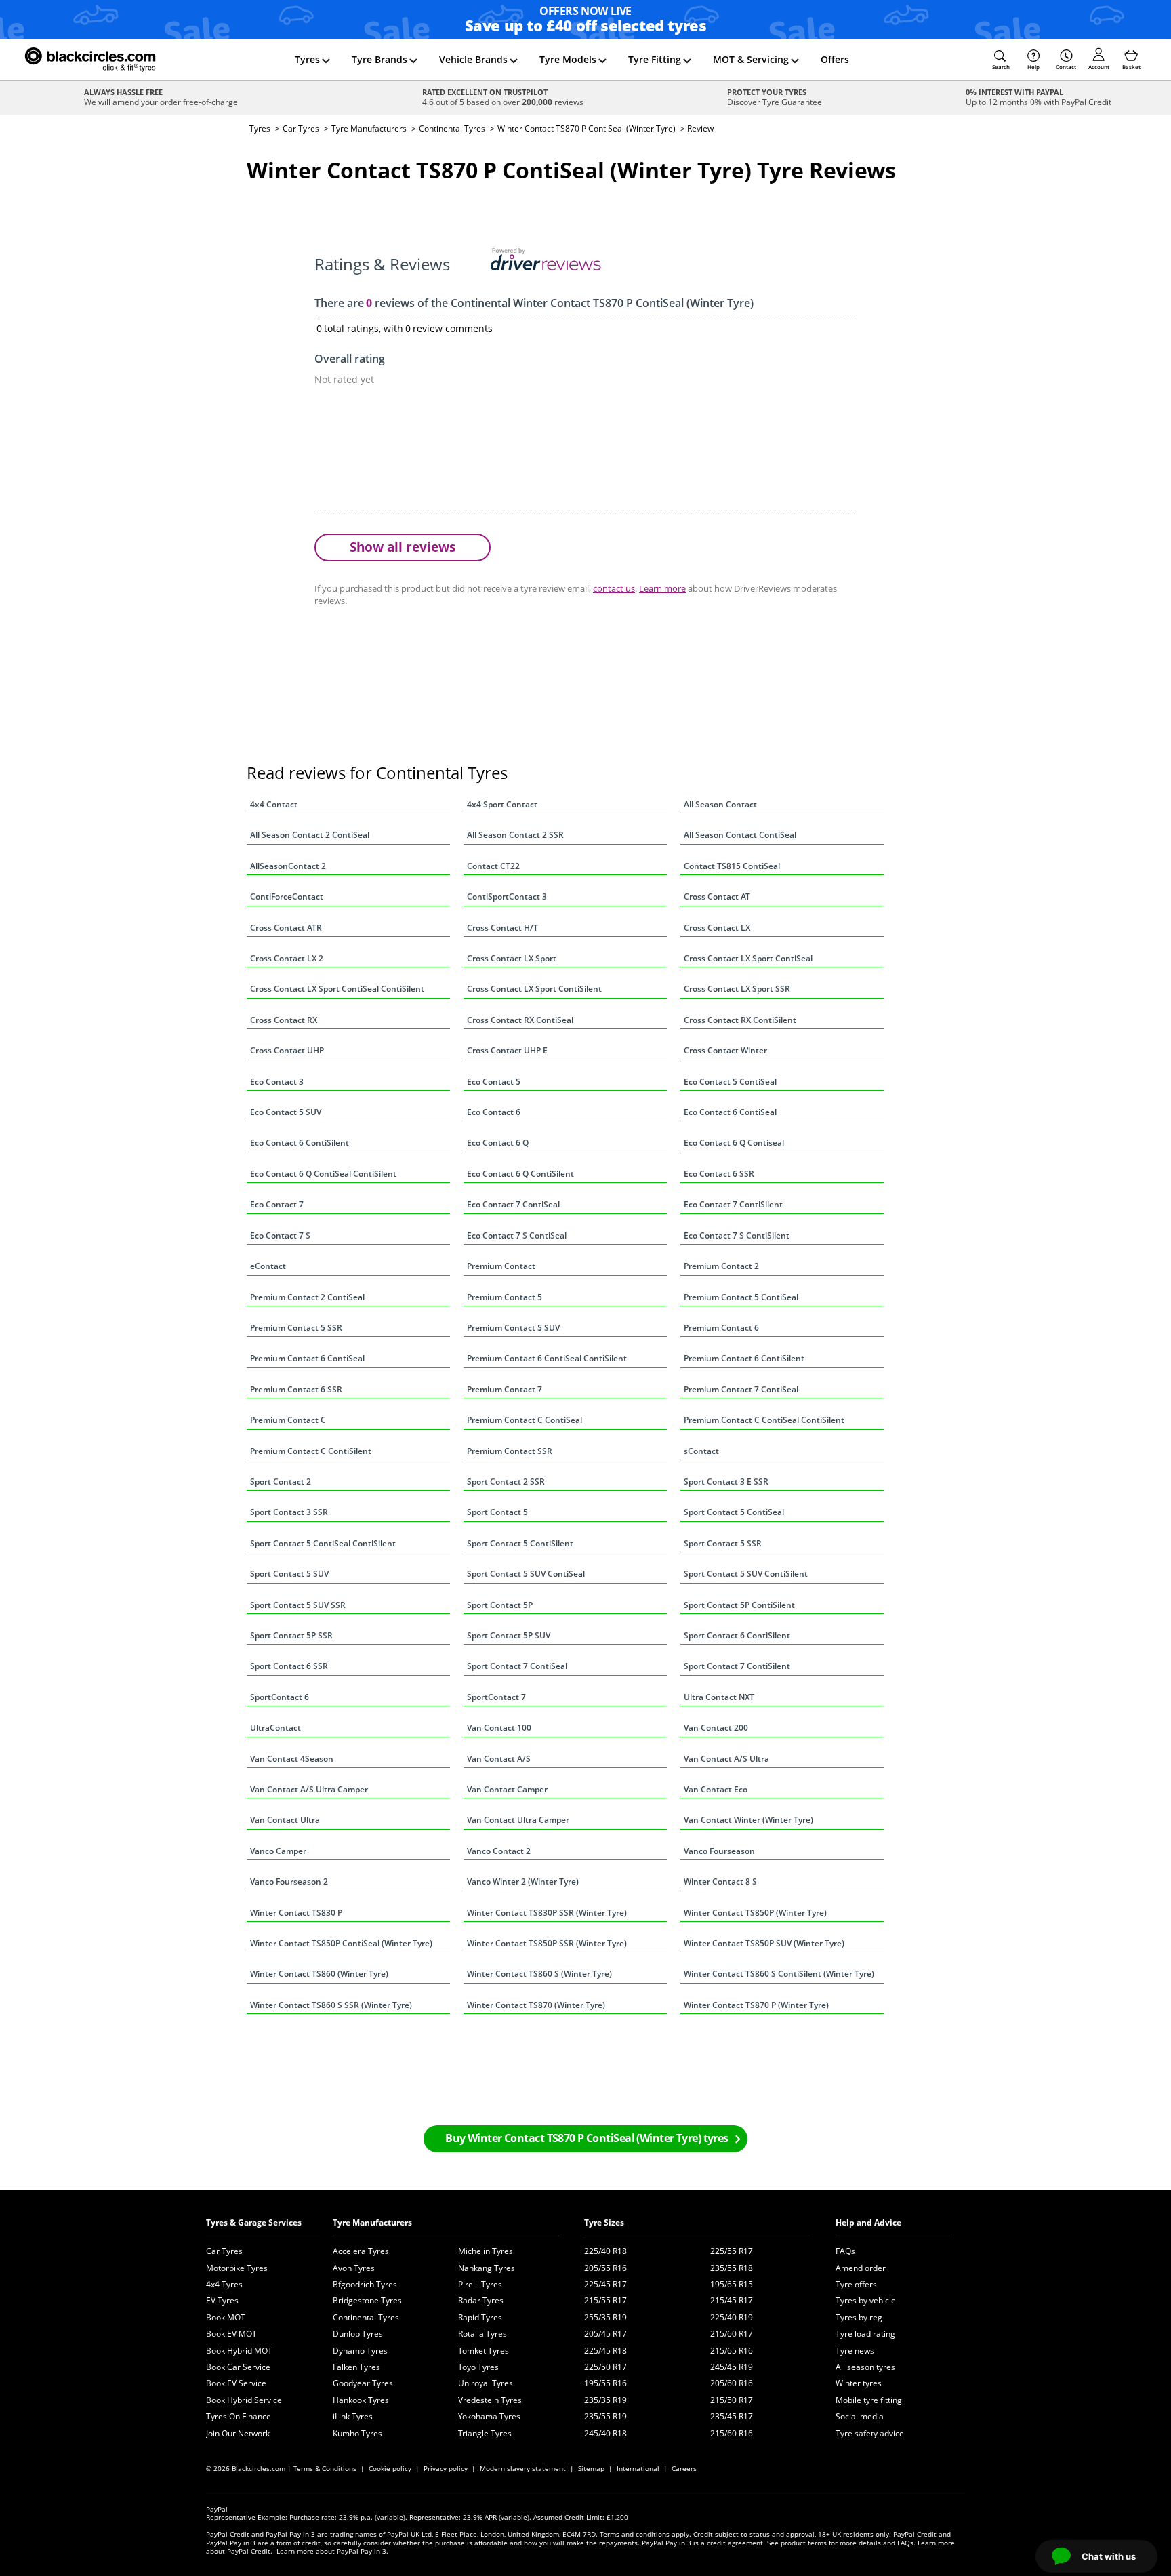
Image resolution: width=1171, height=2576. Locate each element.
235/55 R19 (605, 2416)
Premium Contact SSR (510, 1451)
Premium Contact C (288, 1420)
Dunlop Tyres (358, 2334)
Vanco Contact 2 (499, 1851)
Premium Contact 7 (505, 1389)
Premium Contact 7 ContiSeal (741, 1389)
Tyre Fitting (655, 59)
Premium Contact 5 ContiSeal (741, 1297)
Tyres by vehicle (866, 2300)
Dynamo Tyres (360, 2351)
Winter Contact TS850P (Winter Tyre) (755, 1913)
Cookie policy (390, 2468)
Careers (684, 2468)
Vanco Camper (278, 1851)
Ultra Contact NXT (719, 1697)
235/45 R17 (732, 2416)
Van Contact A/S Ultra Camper (309, 1789)
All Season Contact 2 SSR (515, 835)
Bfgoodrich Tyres (365, 2284)
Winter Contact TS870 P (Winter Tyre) (756, 2005)
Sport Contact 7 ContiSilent (737, 1666)
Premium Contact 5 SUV (513, 1328)
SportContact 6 (280, 1697)
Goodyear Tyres (363, 2383)
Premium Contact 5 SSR (296, 1328)
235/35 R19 (605, 2400)
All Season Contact (720, 804)
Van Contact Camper (507, 1789)
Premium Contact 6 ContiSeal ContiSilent (547, 1358)
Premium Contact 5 (505, 1297)
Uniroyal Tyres (486, 2383)
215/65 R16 (732, 2351)
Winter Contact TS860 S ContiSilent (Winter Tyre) (779, 1974)
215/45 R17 (732, 2300)
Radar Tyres (481, 2300)
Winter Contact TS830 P (296, 1913)
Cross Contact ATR (286, 928)
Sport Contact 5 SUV (289, 1574)
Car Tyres (301, 128)
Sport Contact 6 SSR (289, 1666)
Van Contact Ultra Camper (518, 1820)
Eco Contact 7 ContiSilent (733, 1204)
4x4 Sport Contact (502, 804)
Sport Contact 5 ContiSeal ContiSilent (323, 1543)
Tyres (307, 59)
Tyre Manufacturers (369, 128)
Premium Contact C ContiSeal (525, 1420)
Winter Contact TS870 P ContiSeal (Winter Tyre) (587, 128)
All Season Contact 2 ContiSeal (310, 835)
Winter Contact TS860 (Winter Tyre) (319, 1974)
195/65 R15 (732, 2284)
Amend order (861, 2268)
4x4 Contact (274, 804)
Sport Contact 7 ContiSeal (517, 1666)
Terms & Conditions (325, 2468)
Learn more (662, 588)
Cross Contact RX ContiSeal (520, 1020)
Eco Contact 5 (494, 1082)
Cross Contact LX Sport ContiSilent (534, 989)
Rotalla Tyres (482, 2334)
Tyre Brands (379, 59)
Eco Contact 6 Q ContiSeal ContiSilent (323, 1174)
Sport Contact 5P (500, 1605)
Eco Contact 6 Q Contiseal (734, 1143)
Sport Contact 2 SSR (506, 1482)
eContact (268, 1266)
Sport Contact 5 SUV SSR (298, 1605)
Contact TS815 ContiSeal (732, 866)
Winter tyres (859, 2383)
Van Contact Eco (716, 1789)
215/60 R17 (732, 2334)
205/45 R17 (605, 2334)
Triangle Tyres (485, 2433)
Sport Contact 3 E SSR (726, 1482)
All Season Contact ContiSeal (740, 835)
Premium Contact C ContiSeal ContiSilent (764, 1420)
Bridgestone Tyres (367, 2300)
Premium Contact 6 (721, 1328)
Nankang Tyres (487, 2268)
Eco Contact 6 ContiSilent (300, 1143)
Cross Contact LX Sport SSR (737, 989)
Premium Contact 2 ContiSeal (307, 1297)
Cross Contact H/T (502, 928)
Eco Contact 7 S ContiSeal (517, 1235)
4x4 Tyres (224, 2284)
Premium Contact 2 (721, 1266)
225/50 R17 (605, 2367)
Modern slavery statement (523, 2468)
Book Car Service (238, 2367)
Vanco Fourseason (719, 1851)
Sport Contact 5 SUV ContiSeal (526, 1574)
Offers (835, 59)
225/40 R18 (605, 2251)
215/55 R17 (605, 2300)
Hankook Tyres (361, 2400)
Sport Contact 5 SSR (723, 1543)
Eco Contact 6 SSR (719, 1174)
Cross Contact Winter (725, 1050)
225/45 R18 (605, 2351)
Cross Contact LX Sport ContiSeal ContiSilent (337, 989)
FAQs (845, 2251)
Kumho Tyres (357, 2433)
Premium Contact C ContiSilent (311, 1451)
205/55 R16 (605, 2268)
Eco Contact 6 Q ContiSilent (520, 1174)
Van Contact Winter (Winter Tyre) (748, 1820)
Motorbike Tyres (237, 2268)
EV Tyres (222, 2300)
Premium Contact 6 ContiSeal (307, 1358)
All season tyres (865, 2367)
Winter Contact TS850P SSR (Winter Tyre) (547, 1943)
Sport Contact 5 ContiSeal (734, 1512)
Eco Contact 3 (277, 1082)
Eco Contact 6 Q (498, 1143)
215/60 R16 (732, 2433)
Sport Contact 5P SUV (509, 1635)
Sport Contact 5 (497, 1512)
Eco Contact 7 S (280, 1235)
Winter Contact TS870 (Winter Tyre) (536, 2005)
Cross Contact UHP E (507, 1050)
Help (1033, 67)
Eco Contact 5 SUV (286, 1112)
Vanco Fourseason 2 (289, 1881)
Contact (1066, 67)
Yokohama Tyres (489, 2416)
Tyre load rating (865, 2334)
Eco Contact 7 (277, 1204)
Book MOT (226, 2317)
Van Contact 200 (716, 1728)
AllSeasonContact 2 (288, 866)
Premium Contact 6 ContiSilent (744, 1358)
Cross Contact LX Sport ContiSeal (748, 958)
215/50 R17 (732, 2400)
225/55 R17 (732, 2251)
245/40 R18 (605, 2433)
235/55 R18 (732, 2268)
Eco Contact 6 (494, 1112)
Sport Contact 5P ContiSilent (739, 1605)
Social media (860, 2416)
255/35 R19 (605, 2317)
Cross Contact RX (284, 1020)
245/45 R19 (732, 2367)
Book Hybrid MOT (239, 2351)
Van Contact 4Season (292, 1759)
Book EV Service (236, 2383)
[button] (1001, 60)
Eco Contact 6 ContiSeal (730, 1112)
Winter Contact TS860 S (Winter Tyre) (539, 1974)
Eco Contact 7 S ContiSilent (737, 1235)
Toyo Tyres (478, 2367)
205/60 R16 (732, 2383)
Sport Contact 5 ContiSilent (520, 1543)
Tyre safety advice (870, 2433)
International (638, 2468)
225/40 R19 (732, 2317)
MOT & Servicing (751, 59)
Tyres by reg (859, 2317)
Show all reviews (403, 547)
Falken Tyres (356, 2367)
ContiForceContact (287, 897)
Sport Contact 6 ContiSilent (737, 1635)
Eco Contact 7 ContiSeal (513, 1204)
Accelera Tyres (361, 2251)
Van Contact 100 (499, 1728)
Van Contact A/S (499, 1759)
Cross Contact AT (717, 897)
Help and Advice (868, 2222)
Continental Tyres (452, 128)
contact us (614, 588)
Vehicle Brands (473, 59)
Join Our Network (238, 2433)
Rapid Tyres (480, 2317)
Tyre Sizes (604, 2222)
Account (1099, 67)
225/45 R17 (605, 2284)
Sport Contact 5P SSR (291, 1635)
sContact (701, 1451)
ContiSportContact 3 (507, 897)
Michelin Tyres (486, 2251)
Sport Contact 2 (281, 1482)
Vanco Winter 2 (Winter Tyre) (523, 1881)
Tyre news (855, 2351)
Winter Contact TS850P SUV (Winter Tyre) (764, 1943)
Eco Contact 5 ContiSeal (730, 1082)
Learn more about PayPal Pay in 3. (332, 2551)
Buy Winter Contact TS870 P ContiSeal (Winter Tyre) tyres (587, 2138)
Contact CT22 (493, 866)
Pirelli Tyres (480, 2284)
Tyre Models (568, 59)
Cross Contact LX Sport (512, 958)
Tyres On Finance (239, 2416)
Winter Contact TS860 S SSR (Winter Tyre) (331, 2005)
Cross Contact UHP (287, 1050)
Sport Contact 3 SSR (289, 1512)
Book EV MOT (231, 2334)
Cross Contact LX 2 (287, 958)
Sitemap (591, 2468)
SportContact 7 (496, 1697)
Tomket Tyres (484, 2351)
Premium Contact (501, 1266)
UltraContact (275, 1728)
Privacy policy (446, 2468)
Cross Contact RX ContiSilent (740, 1020)
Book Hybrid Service (244, 2400)
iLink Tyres (353, 2416)
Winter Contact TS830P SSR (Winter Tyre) (547, 1913)
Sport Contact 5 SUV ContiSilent (746, 1574)
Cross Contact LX (717, 928)
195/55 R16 (605, 2383)
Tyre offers (856, 2284)
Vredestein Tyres (490, 2400)
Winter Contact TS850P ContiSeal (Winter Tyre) (341, 1943)
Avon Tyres (354, 2268)
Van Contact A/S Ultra (726, 1759)
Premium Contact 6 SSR (296, 1389)
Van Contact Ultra (285, 1820)
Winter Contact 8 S (720, 1881)
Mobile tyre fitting (869, 2400)
